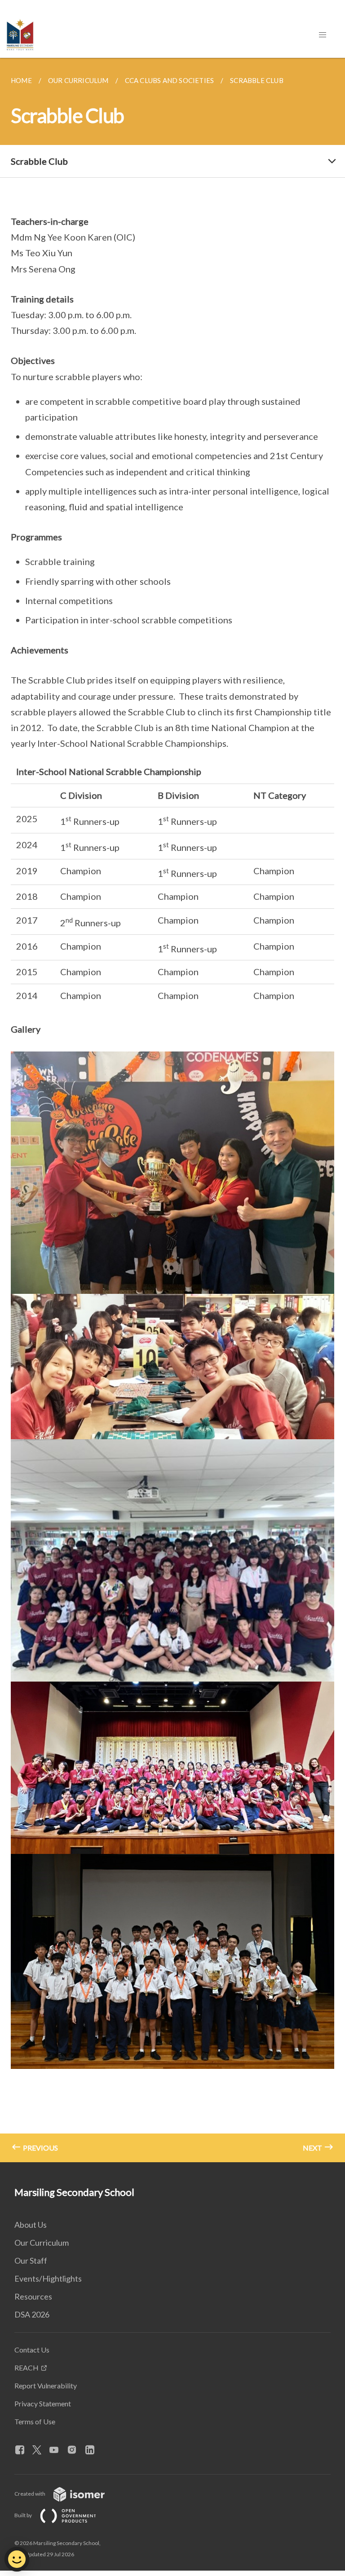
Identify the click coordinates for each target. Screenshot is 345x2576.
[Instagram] (75, 2450)
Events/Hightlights (48, 2278)
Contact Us (32, 2350)
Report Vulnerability (46, 2385)
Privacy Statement (43, 2403)
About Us (31, 2225)
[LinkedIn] (93, 2450)
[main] (172, 1110)
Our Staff (31, 2261)
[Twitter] (40, 2450)
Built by (24, 2515)
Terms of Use (35, 2421)
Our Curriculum (42, 2243)
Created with (30, 2494)
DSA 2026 (32, 2314)
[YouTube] (57, 2450)
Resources (33, 2296)
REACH (27, 2368)
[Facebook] (23, 2450)
